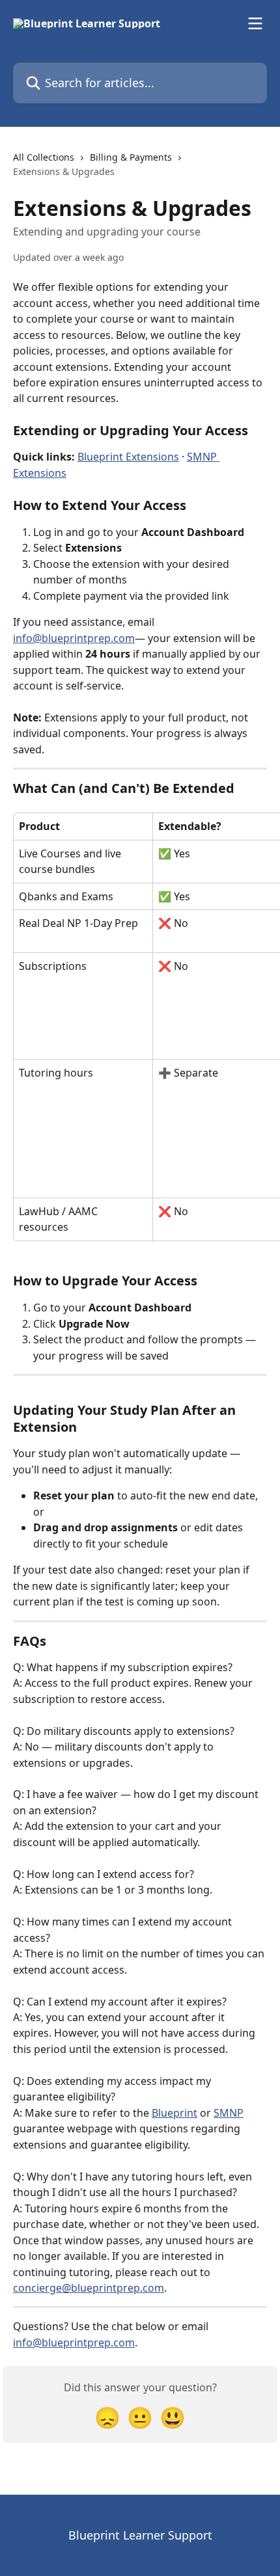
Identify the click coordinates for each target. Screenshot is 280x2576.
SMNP (229, 2113)
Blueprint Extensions (128, 457)
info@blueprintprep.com (74, 638)
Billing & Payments (131, 157)
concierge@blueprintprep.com (89, 2288)
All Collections (44, 157)
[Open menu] (255, 23)
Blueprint (175, 2113)
